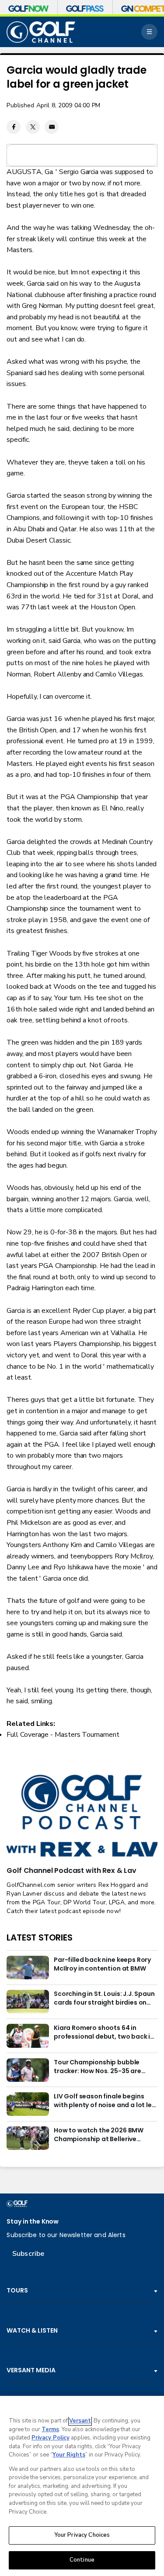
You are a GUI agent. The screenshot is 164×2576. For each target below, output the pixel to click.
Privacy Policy (51, 2438)
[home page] (41, 32)
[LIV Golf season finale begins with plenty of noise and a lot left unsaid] (28, 2104)
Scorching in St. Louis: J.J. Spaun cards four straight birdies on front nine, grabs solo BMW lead (104, 1999)
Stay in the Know (33, 2222)
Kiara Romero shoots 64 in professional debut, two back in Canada (104, 2033)
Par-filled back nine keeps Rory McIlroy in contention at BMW (102, 1964)
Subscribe (28, 2254)
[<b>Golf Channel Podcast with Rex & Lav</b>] (82, 1817)
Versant (80, 2421)
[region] (82, 2486)
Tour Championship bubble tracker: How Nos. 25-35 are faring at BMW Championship (100, 2067)
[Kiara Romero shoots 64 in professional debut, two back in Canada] (28, 2036)
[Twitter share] (33, 127)
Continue (82, 2560)
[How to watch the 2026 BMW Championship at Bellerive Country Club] (28, 2138)
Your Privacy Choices (82, 2535)
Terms (50, 2429)
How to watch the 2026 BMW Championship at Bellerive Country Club (99, 2135)
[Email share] (52, 127)
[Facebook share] (14, 127)
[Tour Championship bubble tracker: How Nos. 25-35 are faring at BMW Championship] (28, 2070)
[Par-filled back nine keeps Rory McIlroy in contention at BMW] (28, 1968)
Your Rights (69, 2455)
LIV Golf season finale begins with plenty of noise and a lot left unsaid (105, 2101)
